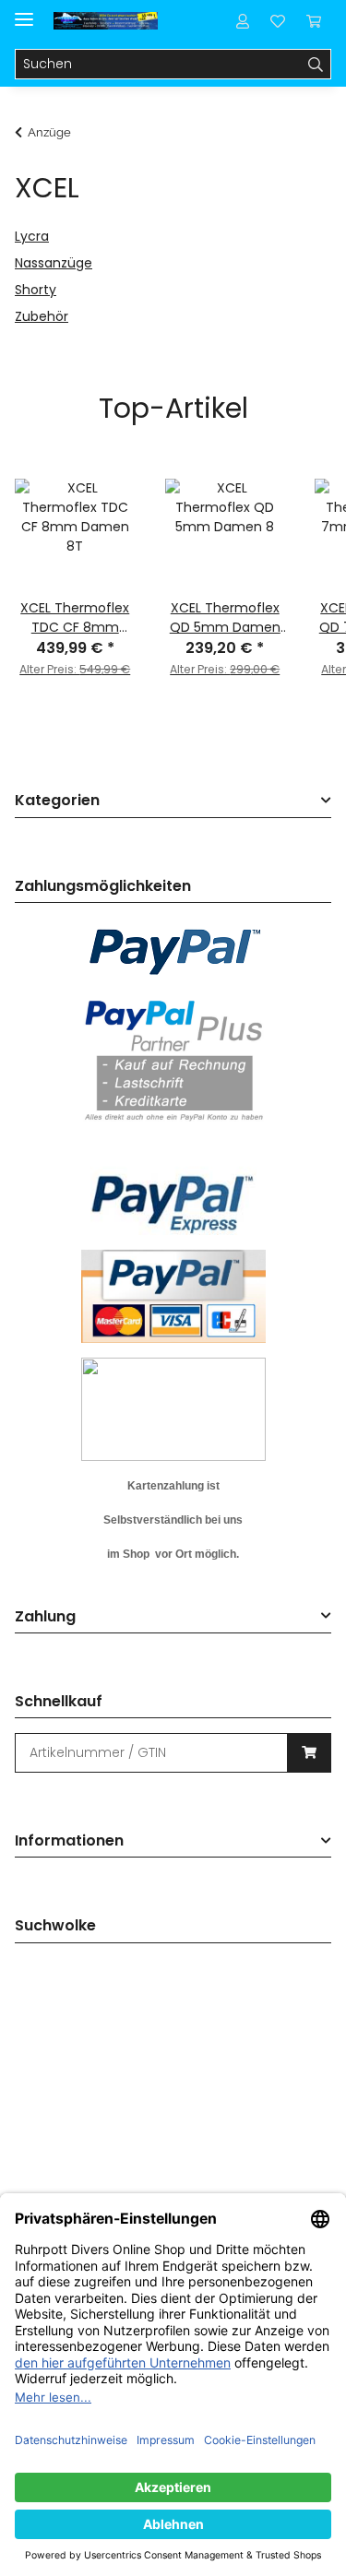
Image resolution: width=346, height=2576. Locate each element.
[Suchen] (316, 65)
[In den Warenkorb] (309, 1753)
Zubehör (42, 316)
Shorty (36, 290)
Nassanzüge (54, 263)
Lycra (32, 236)
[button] (243, 20)
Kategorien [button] (57, 801)
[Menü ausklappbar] (24, 12)
